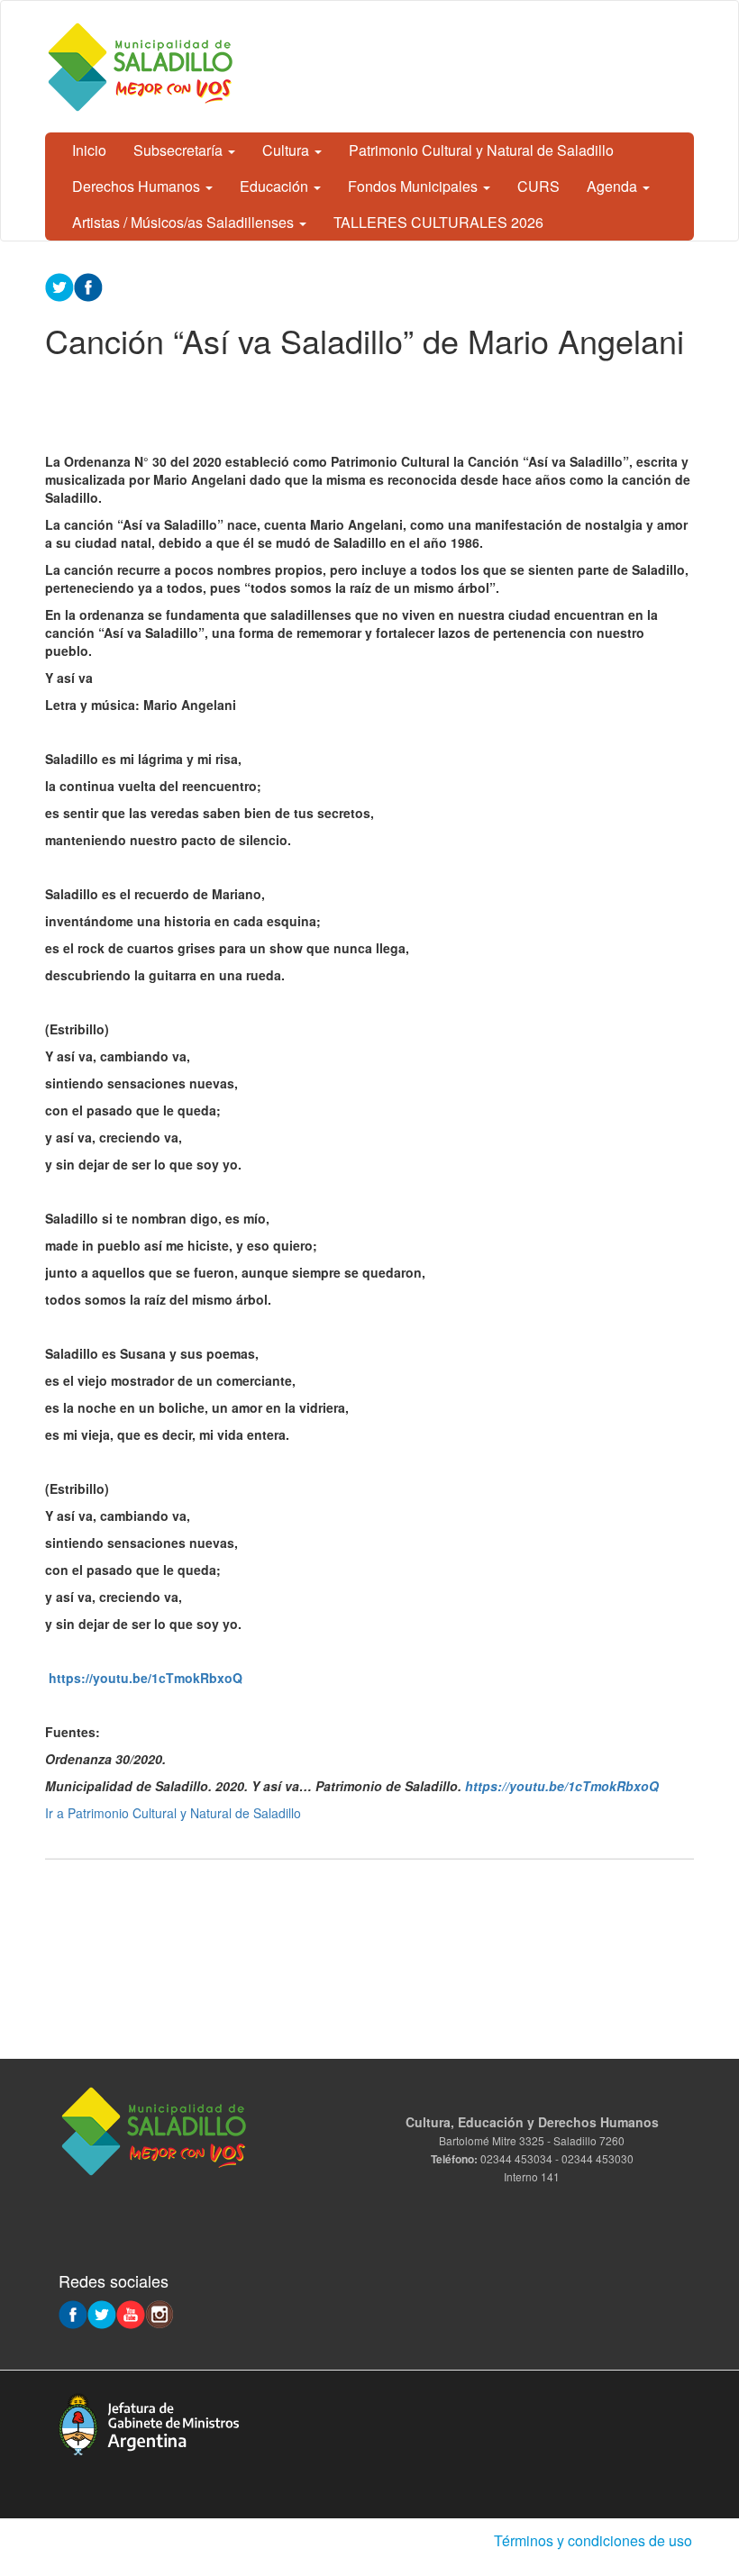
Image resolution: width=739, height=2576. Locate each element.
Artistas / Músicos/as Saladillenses (185, 222)
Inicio (89, 150)
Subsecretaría (180, 150)
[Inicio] (144, 67)
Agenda (614, 186)
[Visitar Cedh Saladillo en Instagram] (160, 2313)
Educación (276, 186)
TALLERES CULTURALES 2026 (438, 222)
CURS (538, 186)
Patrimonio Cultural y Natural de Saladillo (481, 150)
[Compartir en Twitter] (59, 286)
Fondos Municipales (415, 186)
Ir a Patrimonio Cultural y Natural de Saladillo (173, 1813)
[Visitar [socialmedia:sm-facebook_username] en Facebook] (88, 286)
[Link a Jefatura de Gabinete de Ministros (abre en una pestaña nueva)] (149, 2422)
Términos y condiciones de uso (593, 2540)
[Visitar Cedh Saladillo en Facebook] (73, 2313)
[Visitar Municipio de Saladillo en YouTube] (131, 2313)
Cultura (287, 150)
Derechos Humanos (138, 186)
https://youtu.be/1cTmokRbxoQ (146, 1678)
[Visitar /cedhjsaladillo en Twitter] (102, 2313)
